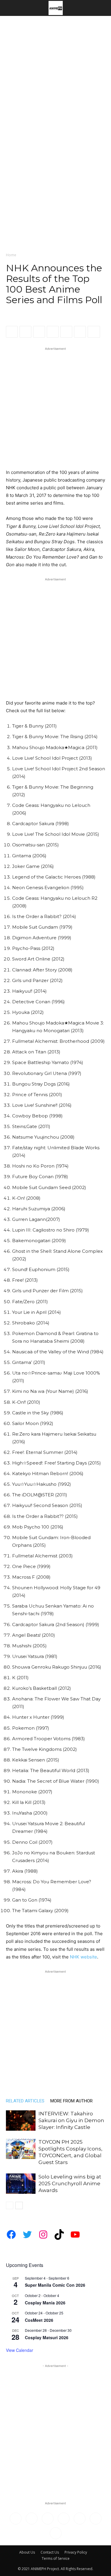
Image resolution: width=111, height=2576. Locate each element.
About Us (27, 2552)
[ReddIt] (53, 332)
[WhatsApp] (39, 332)
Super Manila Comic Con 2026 (55, 2285)
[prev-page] (10, 2205)
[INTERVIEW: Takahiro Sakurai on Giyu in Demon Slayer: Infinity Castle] (21, 2121)
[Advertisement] (55, 74)
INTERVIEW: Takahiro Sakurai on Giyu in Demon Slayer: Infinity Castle (71, 2120)
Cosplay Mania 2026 (45, 2303)
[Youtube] (56, 2533)
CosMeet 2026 (39, 2320)
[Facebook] (12, 332)
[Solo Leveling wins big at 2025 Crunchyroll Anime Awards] (21, 2184)
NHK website (83, 1957)
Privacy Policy (76, 2552)
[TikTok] (64, 2518)
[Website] (96, 2518)
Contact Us (50, 2552)
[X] (25, 332)
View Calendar (20, 2350)
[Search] (103, 8)
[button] (10, 8)
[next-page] (19, 2205)
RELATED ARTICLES (25, 2101)
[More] (94, 332)
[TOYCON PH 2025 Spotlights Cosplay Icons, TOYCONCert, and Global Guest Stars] (21, 2149)
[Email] (66, 332)
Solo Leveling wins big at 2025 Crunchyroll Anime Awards (70, 2183)
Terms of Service (56, 2558)
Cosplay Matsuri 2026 (47, 2337)
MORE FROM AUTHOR (71, 2101)
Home (11, 255)
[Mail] (48, 2518)
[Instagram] (32, 2518)
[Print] (80, 332)
